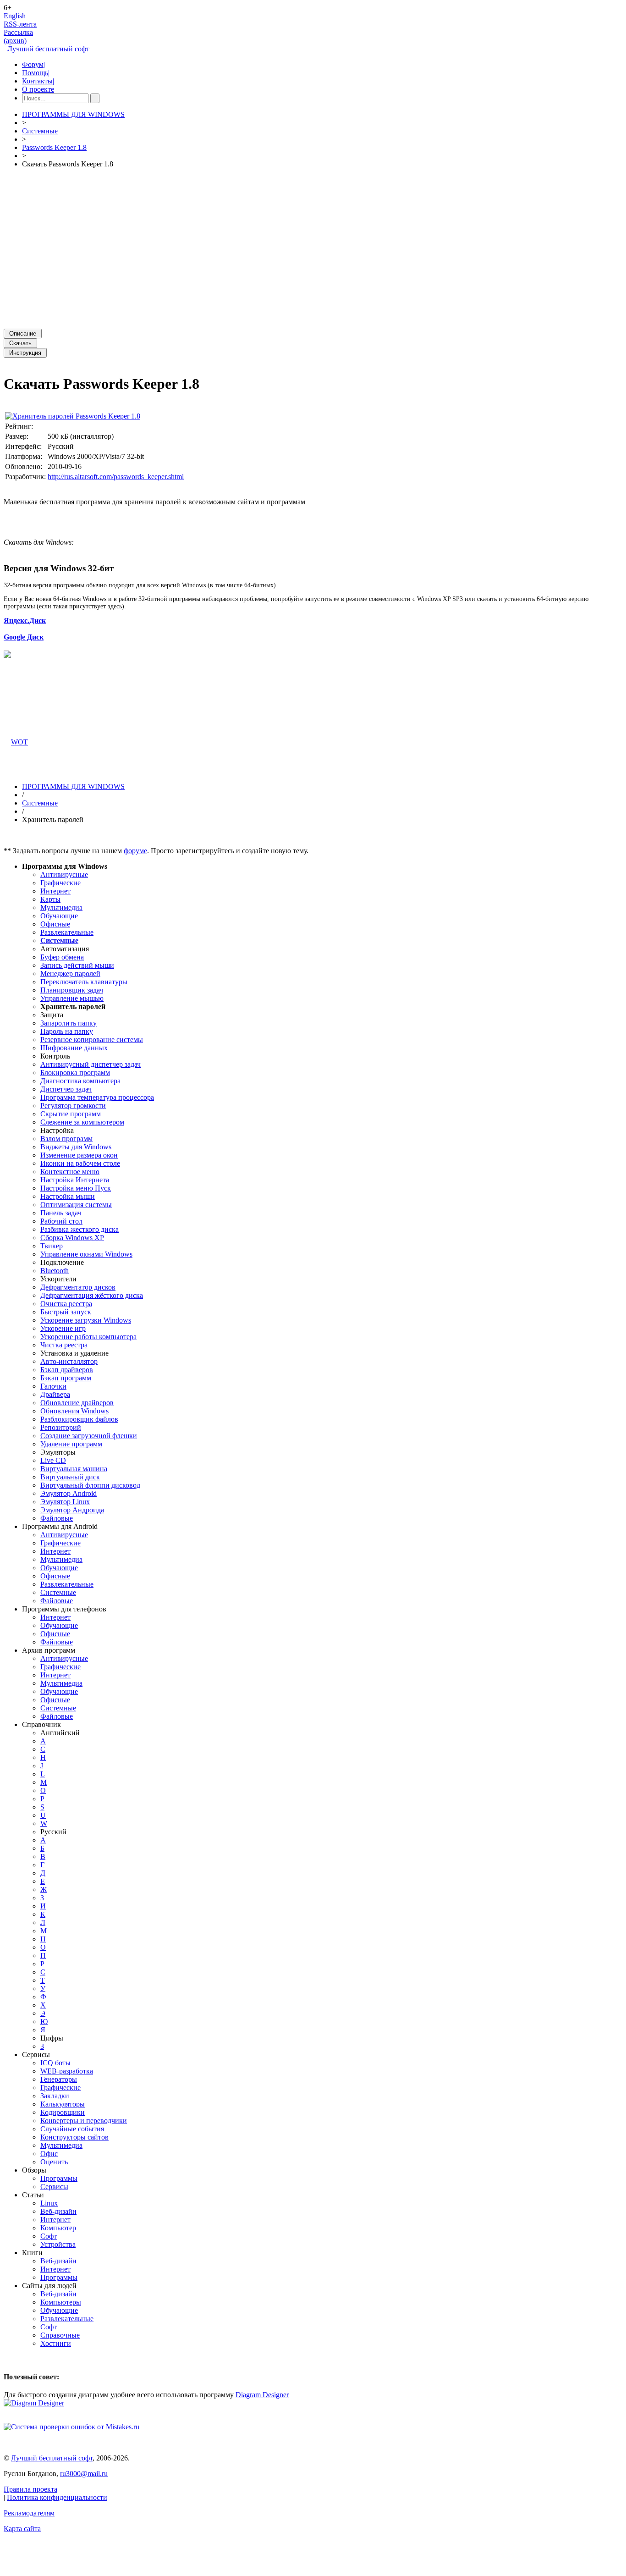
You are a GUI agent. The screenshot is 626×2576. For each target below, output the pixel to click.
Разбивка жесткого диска (80, 1229)
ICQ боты (55, 2063)
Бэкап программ (66, 1378)
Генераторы (59, 2079)
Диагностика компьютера (80, 1081)
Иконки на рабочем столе (80, 1163)
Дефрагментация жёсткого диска (92, 1295)
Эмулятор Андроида (72, 1510)
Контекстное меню (70, 1172)
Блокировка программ (75, 1073)
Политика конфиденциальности (57, 2497)
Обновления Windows (74, 1411)
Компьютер (58, 2228)
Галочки (53, 1386)
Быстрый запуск (66, 1312)
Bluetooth (55, 1271)
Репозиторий (61, 1427)
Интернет (55, 891)
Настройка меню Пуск (76, 1188)
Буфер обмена (62, 957)
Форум (33, 64)
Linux (49, 2203)
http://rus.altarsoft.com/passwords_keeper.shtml (116, 477)
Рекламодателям (29, 2513)
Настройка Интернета (75, 1180)
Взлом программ (66, 1139)
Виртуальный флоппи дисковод (90, 1485)
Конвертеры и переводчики (84, 2121)
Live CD (53, 1460)
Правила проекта (30, 2489)
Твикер (52, 1246)
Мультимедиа (61, 907)
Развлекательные (67, 932)
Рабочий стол (61, 1221)
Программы (59, 2178)
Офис (49, 2154)
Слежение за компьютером (82, 1122)
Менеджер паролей (70, 974)
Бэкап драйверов (67, 1370)
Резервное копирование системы (92, 1040)
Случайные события (72, 2129)
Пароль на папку (67, 1031)
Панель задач (61, 1213)
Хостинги (56, 2343)
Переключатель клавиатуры (84, 982)
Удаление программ (71, 1444)
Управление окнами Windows (86, 1254)
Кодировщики (63, 2112)
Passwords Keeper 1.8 (54, 147)
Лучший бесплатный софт (47, 49)
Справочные (60, 2335)
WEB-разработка (67, 2071)
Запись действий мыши (77, 965)
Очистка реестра (66, 1304)
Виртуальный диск (70, 1477)
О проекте (38, 89)
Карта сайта (22, 2529)
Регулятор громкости (73, 1106)
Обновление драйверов (77, 1403)
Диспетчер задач (66, 1089)
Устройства (58, 2244)
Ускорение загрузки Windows (86, 1320)
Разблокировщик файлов (79, 1419)
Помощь (36, 73)
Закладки (55, 2096)
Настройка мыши (68, 1196)
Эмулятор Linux (65, 1502)
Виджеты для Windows (76, 1147)
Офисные (55, 924)
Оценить (54, 2162)
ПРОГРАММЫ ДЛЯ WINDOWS (73, 114)
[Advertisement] (279, 248)
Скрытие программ (71, 1114)
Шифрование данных (74, 1048)
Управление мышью (72, 998)
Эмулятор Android (69, 1493)
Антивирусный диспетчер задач (91, 1064)
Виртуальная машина (74, 1469)
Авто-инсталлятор (69, 1361)
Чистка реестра (64, 1345)
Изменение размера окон (79, 1155)
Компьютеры (61, 2302)
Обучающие (59, 916)
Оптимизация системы (76, 1205)
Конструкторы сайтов (74, 2137)
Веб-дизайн (58, 2211)
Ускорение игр (63, 1328)
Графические (60, 883)
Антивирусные (64, 874)
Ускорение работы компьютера (88, 1337)
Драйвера (55, 1394)
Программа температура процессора (97, 1097)
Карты (50, 899)
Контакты (38, 81)
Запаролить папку (69, 1023)
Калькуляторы (63, 2104)
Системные (40, 131)
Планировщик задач (72, 990)
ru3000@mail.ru (84, 2474)
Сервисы (54, 2187)
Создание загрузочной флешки (89, 1436)
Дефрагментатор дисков (78, 1287)
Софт (49, 2236)
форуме (135, 851)
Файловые (57, 1518)
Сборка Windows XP (72, 1238)
